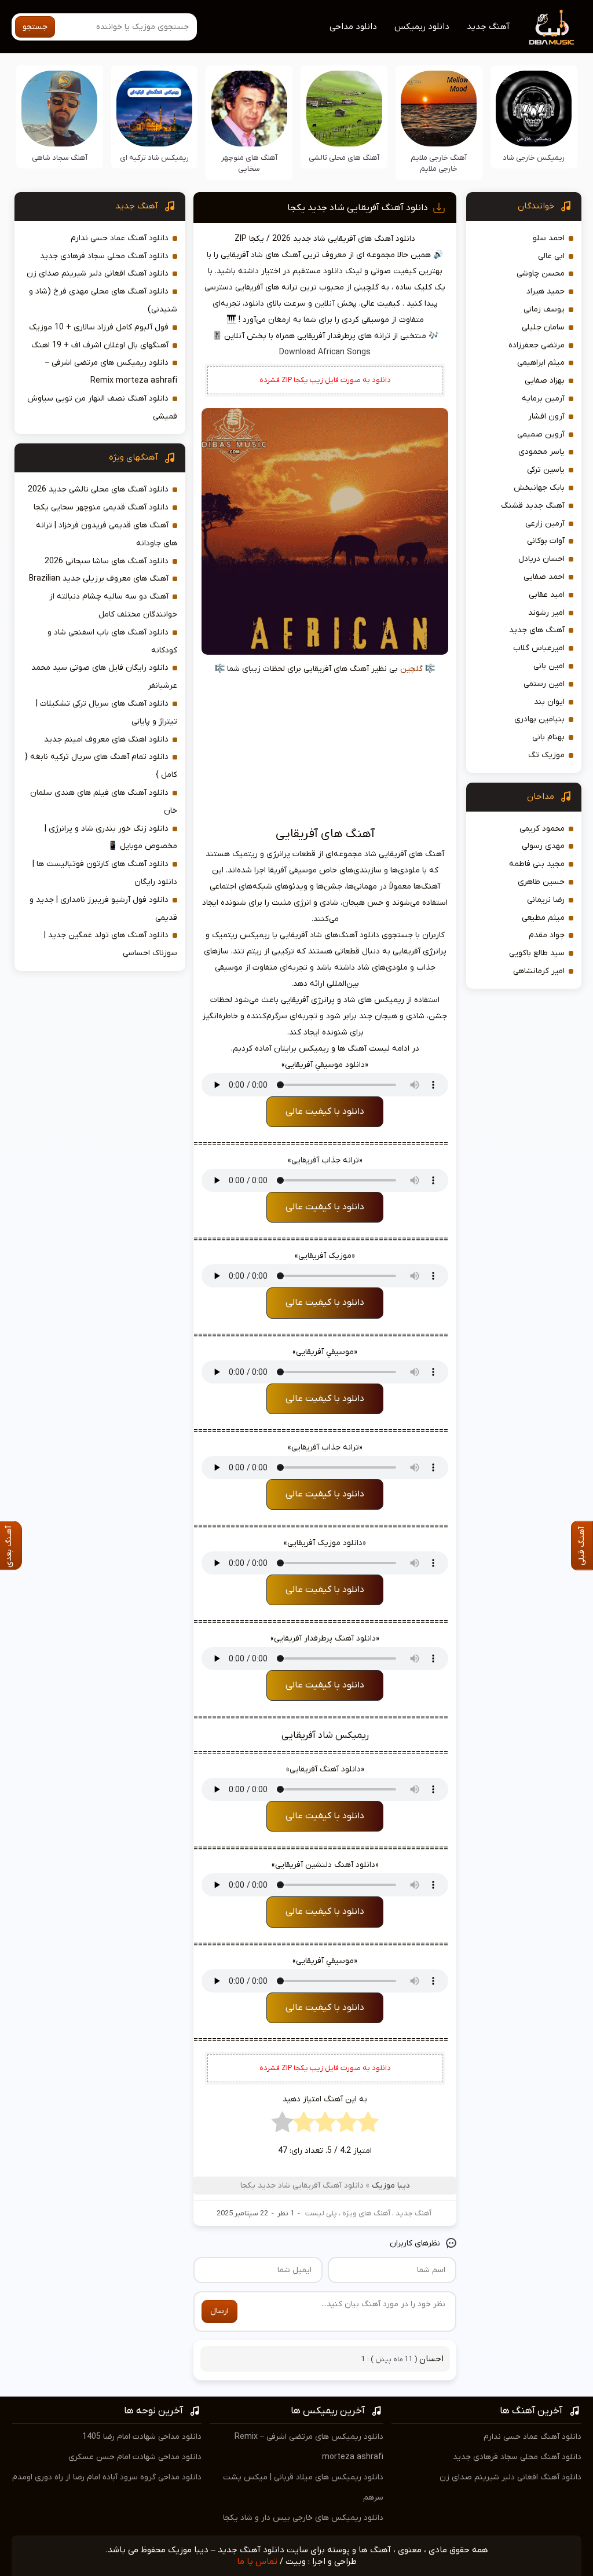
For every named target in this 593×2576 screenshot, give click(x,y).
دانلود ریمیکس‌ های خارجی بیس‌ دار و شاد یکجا (303, 2518)
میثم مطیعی (543, 918)
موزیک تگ (546, 755)
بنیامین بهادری (539, 719)
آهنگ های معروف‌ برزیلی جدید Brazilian (99, 579)
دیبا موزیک (391, 2186)
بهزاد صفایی (545, 381)
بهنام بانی (548, 737)
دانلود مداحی (353, 27)
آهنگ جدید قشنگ (533, 506)
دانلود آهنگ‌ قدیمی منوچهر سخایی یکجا (101, 507)
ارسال (219, 2311)
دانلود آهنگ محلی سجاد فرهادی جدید (104, 256)
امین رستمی (544, 684)
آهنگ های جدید (537, 630)
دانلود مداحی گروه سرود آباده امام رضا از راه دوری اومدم (107, 2477)
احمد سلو (549, 238)
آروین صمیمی (541, 434)
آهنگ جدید (488, 27)
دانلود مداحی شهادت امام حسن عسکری (135, 2457)
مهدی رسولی (543, 846)
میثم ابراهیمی (541, 363)
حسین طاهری (541, 882)
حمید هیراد (546, 291)
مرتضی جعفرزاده (537, 345)
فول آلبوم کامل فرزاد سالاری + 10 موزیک (99, 327)
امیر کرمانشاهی (539, 971)
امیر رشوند (546, 613)
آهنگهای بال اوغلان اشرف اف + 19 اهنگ (100, 345)
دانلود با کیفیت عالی (325, 1111)
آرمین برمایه (543, 399)
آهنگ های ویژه (366, 2213)
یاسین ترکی (546, 470)
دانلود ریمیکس (422, 27)
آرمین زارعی (545, 524)
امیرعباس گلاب (539, 648)
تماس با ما (257, 2562)
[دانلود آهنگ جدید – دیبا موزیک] (552, 27)
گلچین (411, 669)
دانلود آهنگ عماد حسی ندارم (120, 238)
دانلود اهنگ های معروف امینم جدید (106, 740)
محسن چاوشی (541, 274)
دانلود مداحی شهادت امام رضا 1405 (142, 2437)
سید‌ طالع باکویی (537, 953)
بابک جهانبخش (539, 488)
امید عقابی (547, 595)
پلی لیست (321, 2213)
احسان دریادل (541, 559)
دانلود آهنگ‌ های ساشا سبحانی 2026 (107, 561)
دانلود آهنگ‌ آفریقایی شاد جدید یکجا (358, 208)
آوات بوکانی (546, 541)
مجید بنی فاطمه (537, 864)
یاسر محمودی (541, 452)
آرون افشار (546, 417)
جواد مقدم (547, 935)
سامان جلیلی (543, 327)
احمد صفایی (544, 577)
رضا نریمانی (546, 900)
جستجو (35, 27)
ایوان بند (549, 702)
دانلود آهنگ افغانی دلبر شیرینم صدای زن (98, 274)
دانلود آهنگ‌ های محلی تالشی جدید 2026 (98, 489)
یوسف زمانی (544, 309)
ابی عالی (551, 256)
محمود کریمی (542, 829)
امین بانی (549, 666)
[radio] (368, 2125)
